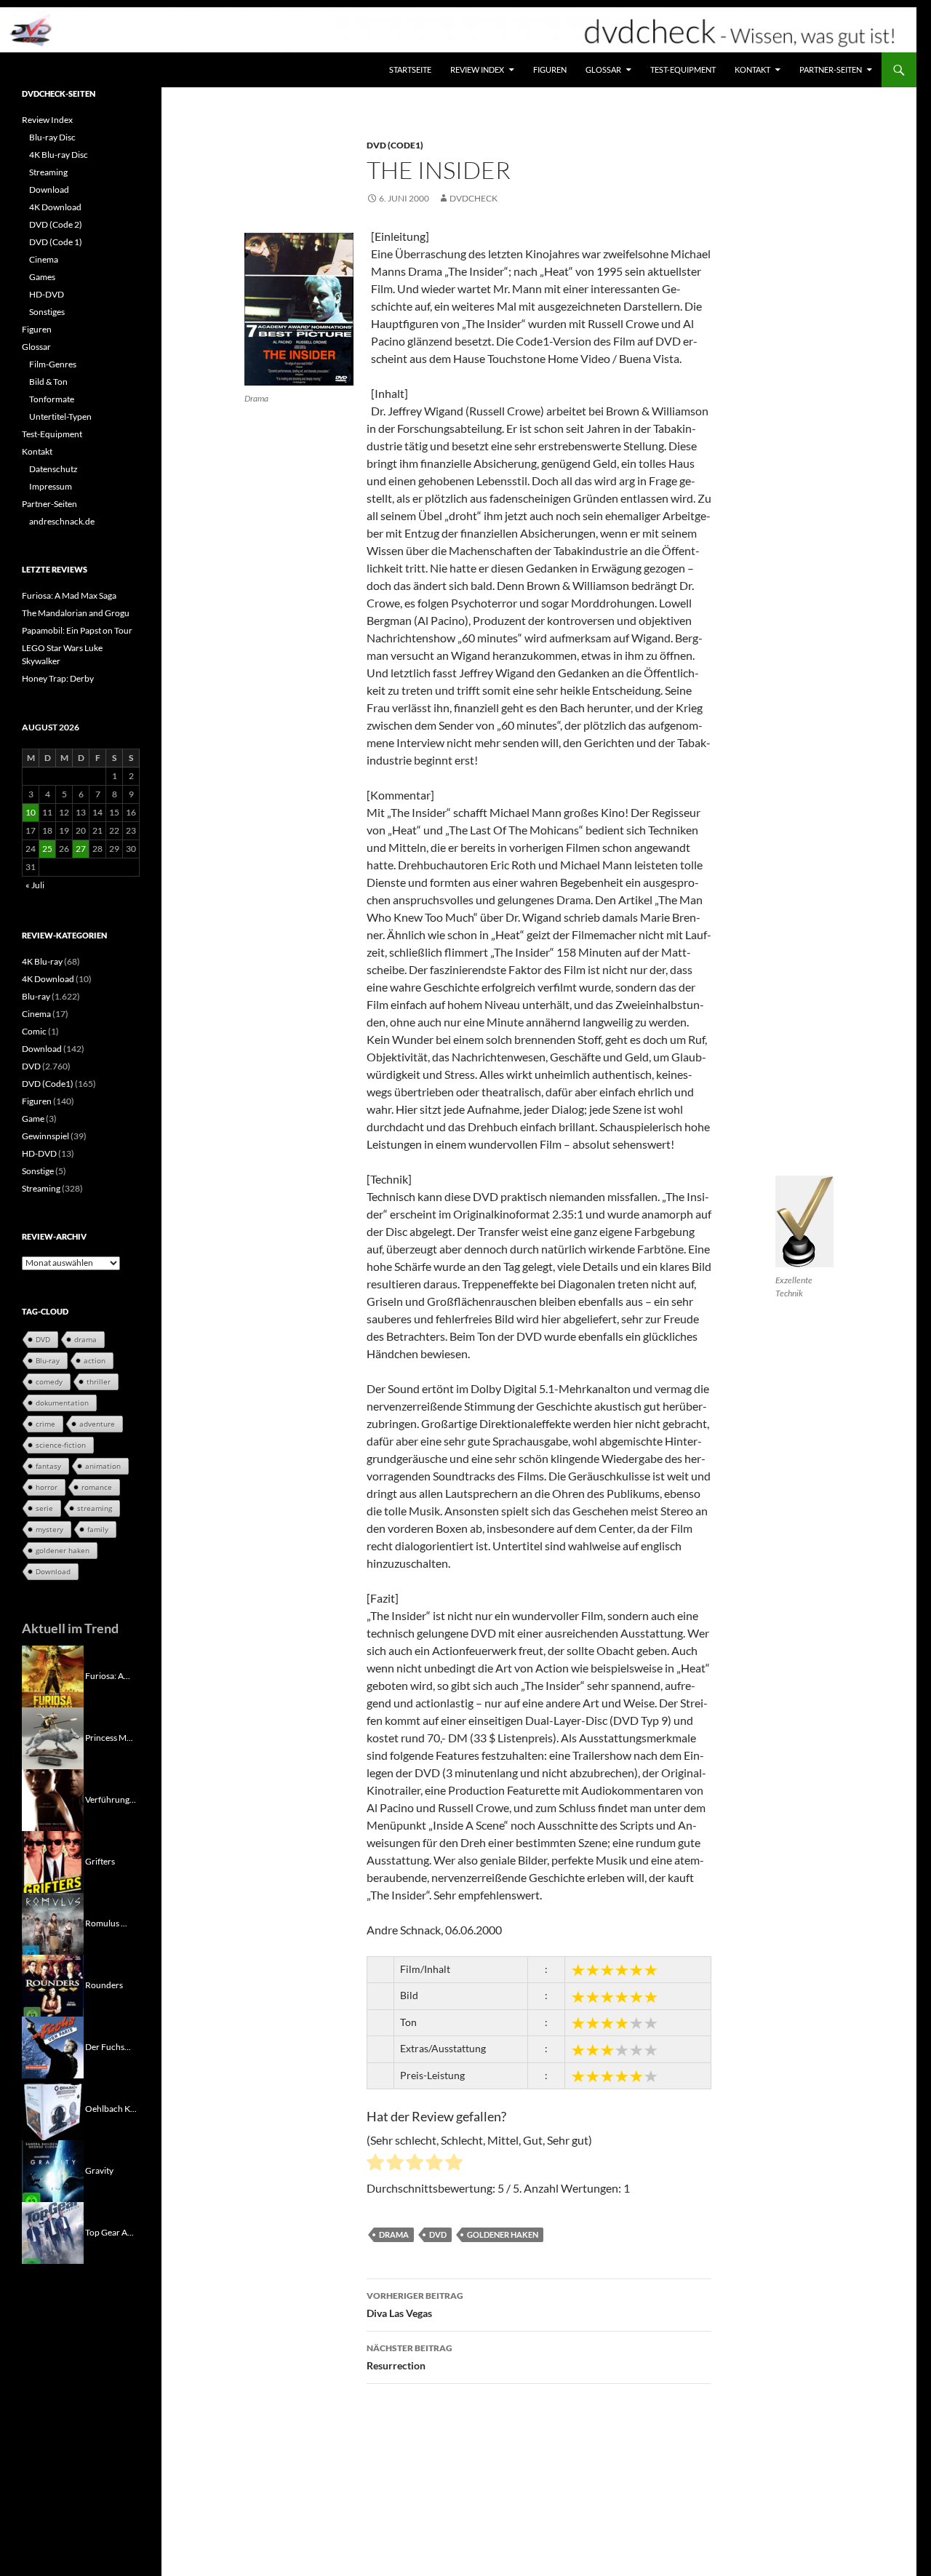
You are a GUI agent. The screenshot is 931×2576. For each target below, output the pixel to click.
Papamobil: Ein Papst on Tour (77, 630)
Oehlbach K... (111, 2108)
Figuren (550, 69)
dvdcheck (474, 198)
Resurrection (409, 2357)
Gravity (99, 2170)
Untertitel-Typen (60, 416)
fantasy (48, 1466)
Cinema (44, 259)
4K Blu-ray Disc (59, 155)
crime (45, 1424)
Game (33, 1118)
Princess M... (109, 1737)
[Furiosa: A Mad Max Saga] (53, 1675)
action (95, 1360)
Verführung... (111, 1799)
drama (394, 2234)
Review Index (477, 69)
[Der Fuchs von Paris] (53, 2046)
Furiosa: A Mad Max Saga (69, 595)
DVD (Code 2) (56, 224)
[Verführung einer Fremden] (53, 1799)
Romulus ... (106, 1922)
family (98, 1529)
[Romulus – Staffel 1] (53, 1922)
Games (42, 277)
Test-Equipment (683, 69)
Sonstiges (47, 312)
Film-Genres (53, 364)
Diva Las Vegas (415, 2305)
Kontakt (752, 69)
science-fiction (61, 1445)
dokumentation (62, 1403)
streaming (95, 1508)
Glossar (603, 69)
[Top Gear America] (53, 2232)
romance (97, 1487)
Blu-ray (36, 996)
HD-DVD (47, 294)
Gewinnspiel (45, 1136)
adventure (97, 1424)
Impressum (51, 486)
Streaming (48, 172)
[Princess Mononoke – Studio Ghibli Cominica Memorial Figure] (53, 1737)
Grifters (100, 1861)
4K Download (55, 207)
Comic (34, 1031)
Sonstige (38, 1171)
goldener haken (503, 2234)
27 (81, 849)
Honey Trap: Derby (58, 678)
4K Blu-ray (42, 961)
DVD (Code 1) (56, 242)
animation (103, 1466)
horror (47, 1487)
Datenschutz (53, 469)
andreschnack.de (62, 521)
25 (47, 849)
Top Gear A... (109, 2232)
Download (49, 190)
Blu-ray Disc (52, 137)
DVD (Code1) (395, 145)
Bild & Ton (48, 382)
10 (31, 812)
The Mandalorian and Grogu (76, 613)
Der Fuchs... (108, 2046)
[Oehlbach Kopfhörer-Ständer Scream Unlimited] (53, 2108)
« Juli (35, 885)
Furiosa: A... (108, 1675)
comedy (49, 1381)
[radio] (375, 2164)
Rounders (104, 1984)
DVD (438, 2234)
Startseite (410, 69)
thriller (99, 1381)
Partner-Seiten (831, 69)
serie (44, 1508)
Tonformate (52, 399)
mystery (49, 1529)
